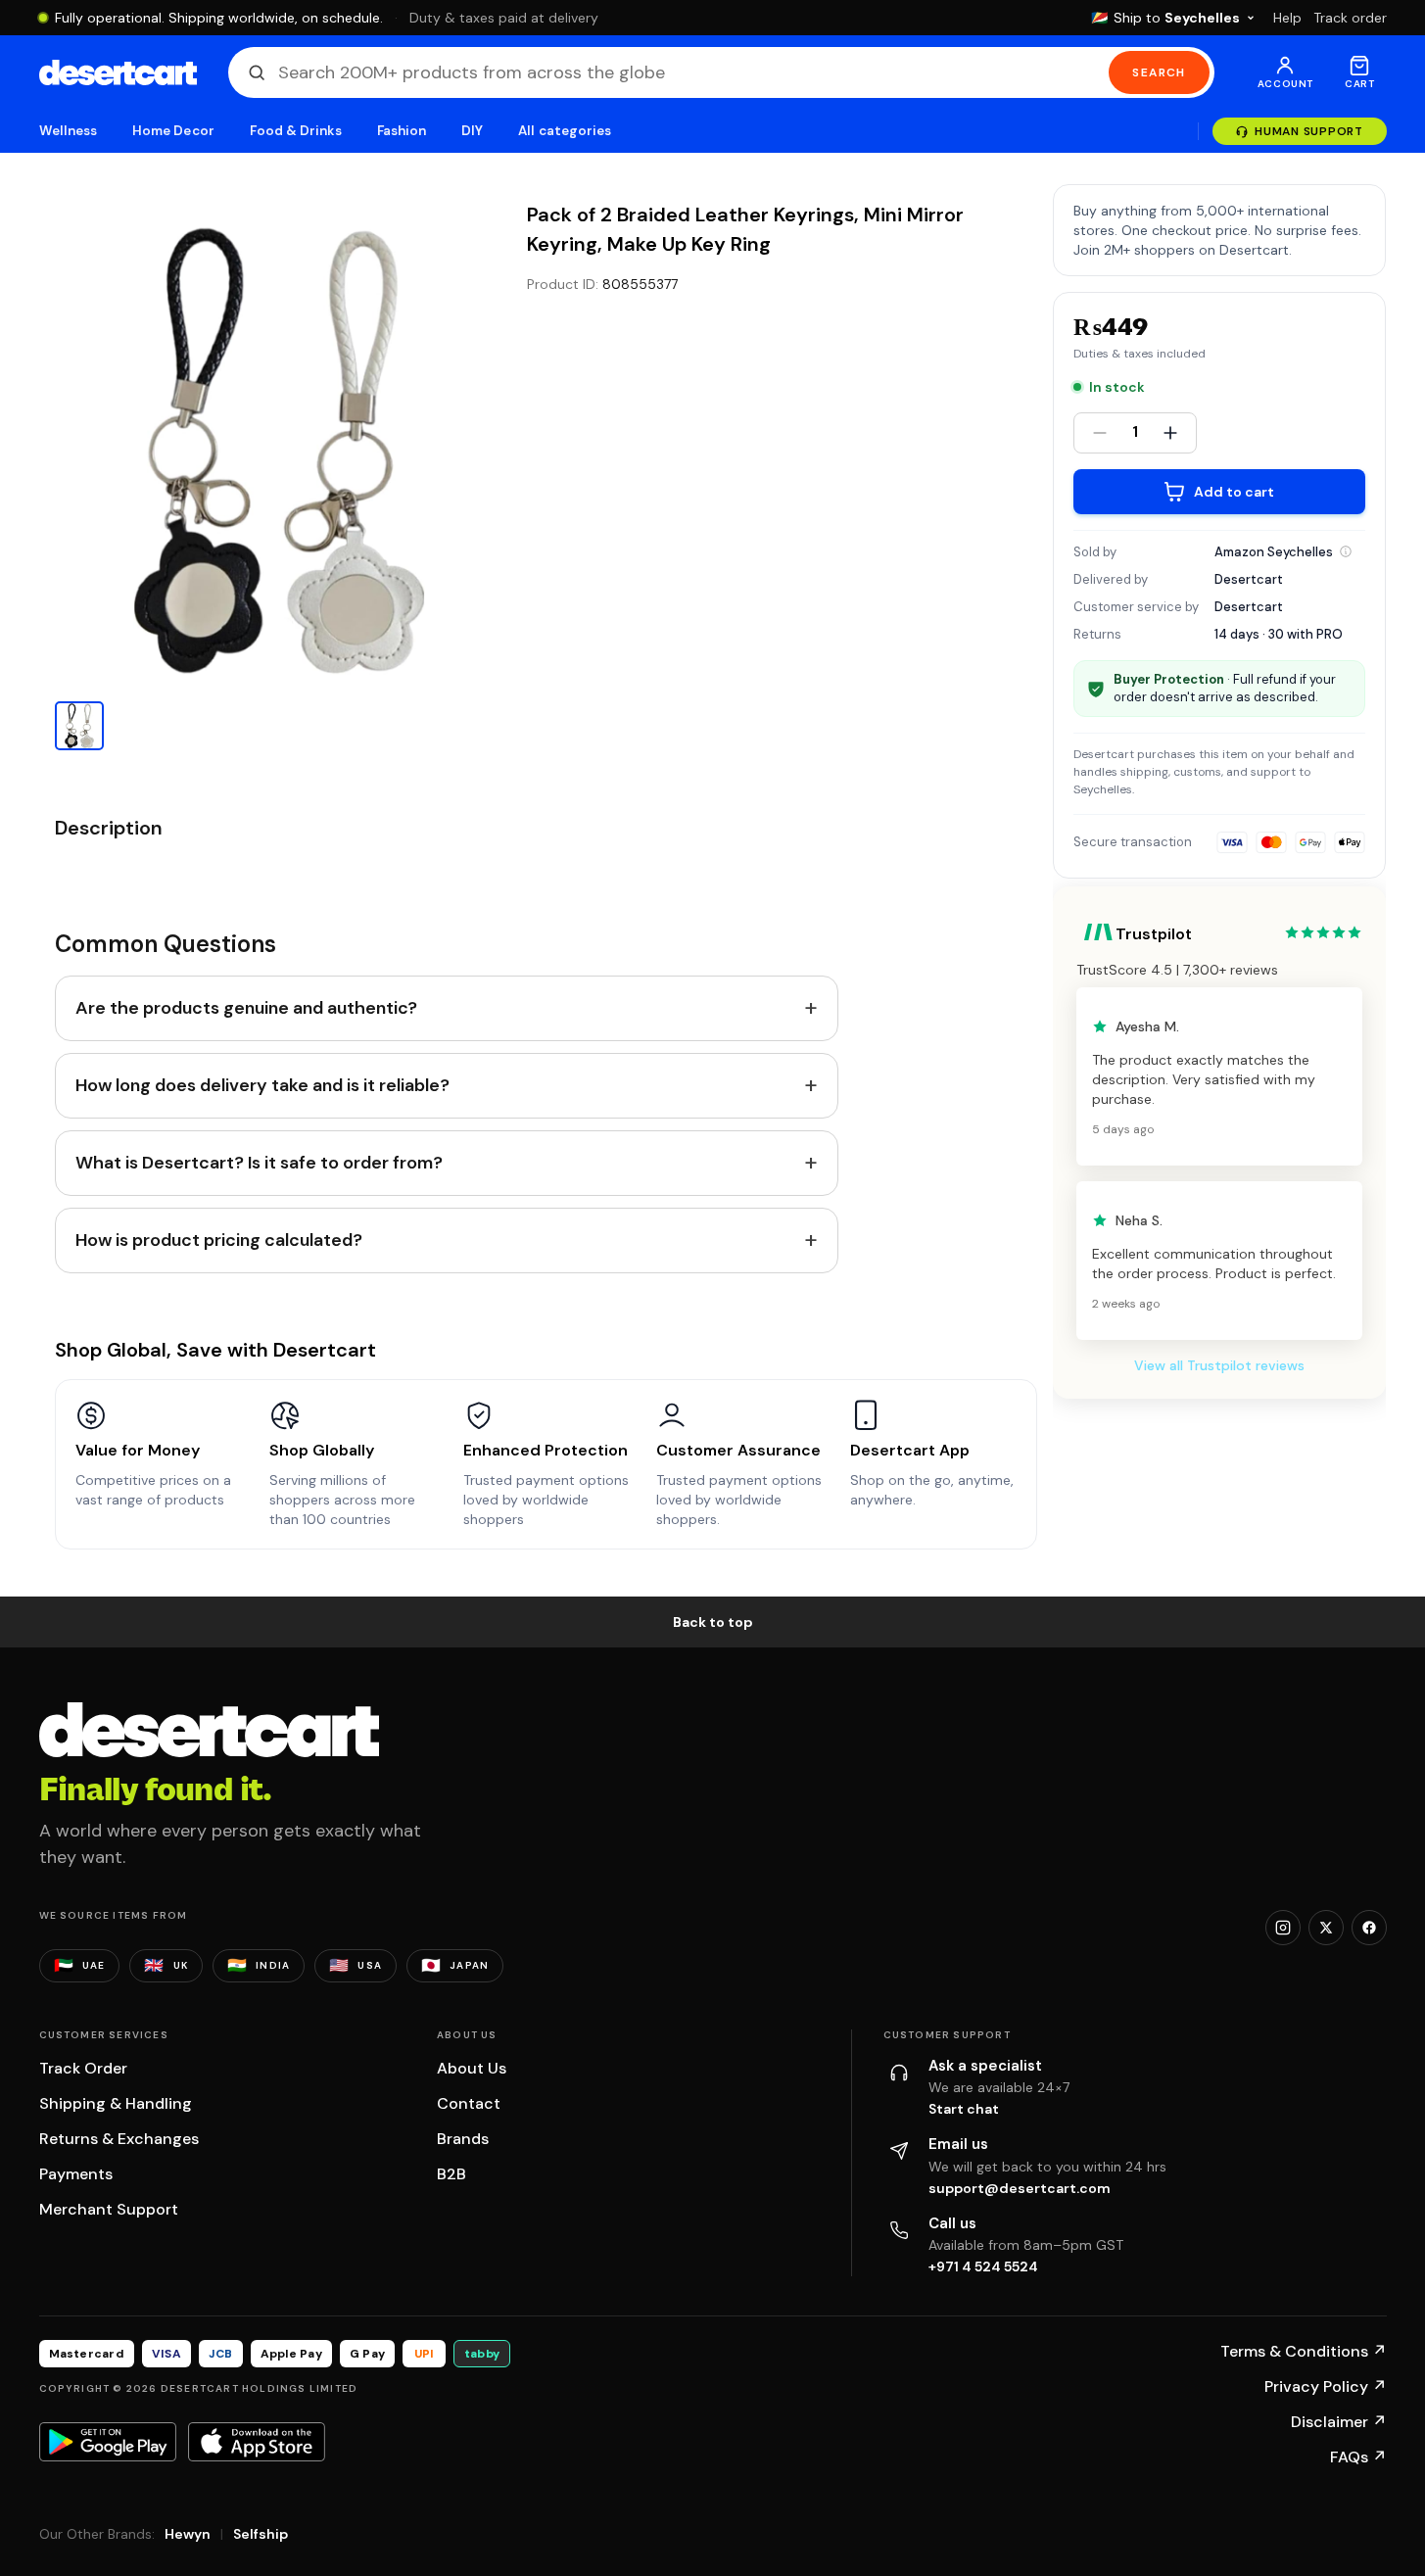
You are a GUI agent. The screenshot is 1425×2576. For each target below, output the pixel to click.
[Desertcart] (118, 72)
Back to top (713, 1622)
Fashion (402, 131)
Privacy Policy (1326, 2386)
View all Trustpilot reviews (1219, 1365)
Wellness (69, 131)
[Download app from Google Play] (108, 2442)
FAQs (1358, 2457)
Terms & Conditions (1304, 2351)
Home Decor (173, 131)
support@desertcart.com (1020, 2188)
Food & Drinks (296, 131)
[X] (1326, 1928)
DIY (472, 131)
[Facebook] (1369, 1928)
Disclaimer (1339, 2422)
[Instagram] (1283, 1928)
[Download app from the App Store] (257, 2442)
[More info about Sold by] (1346, 551)
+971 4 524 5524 (983, 2266)
